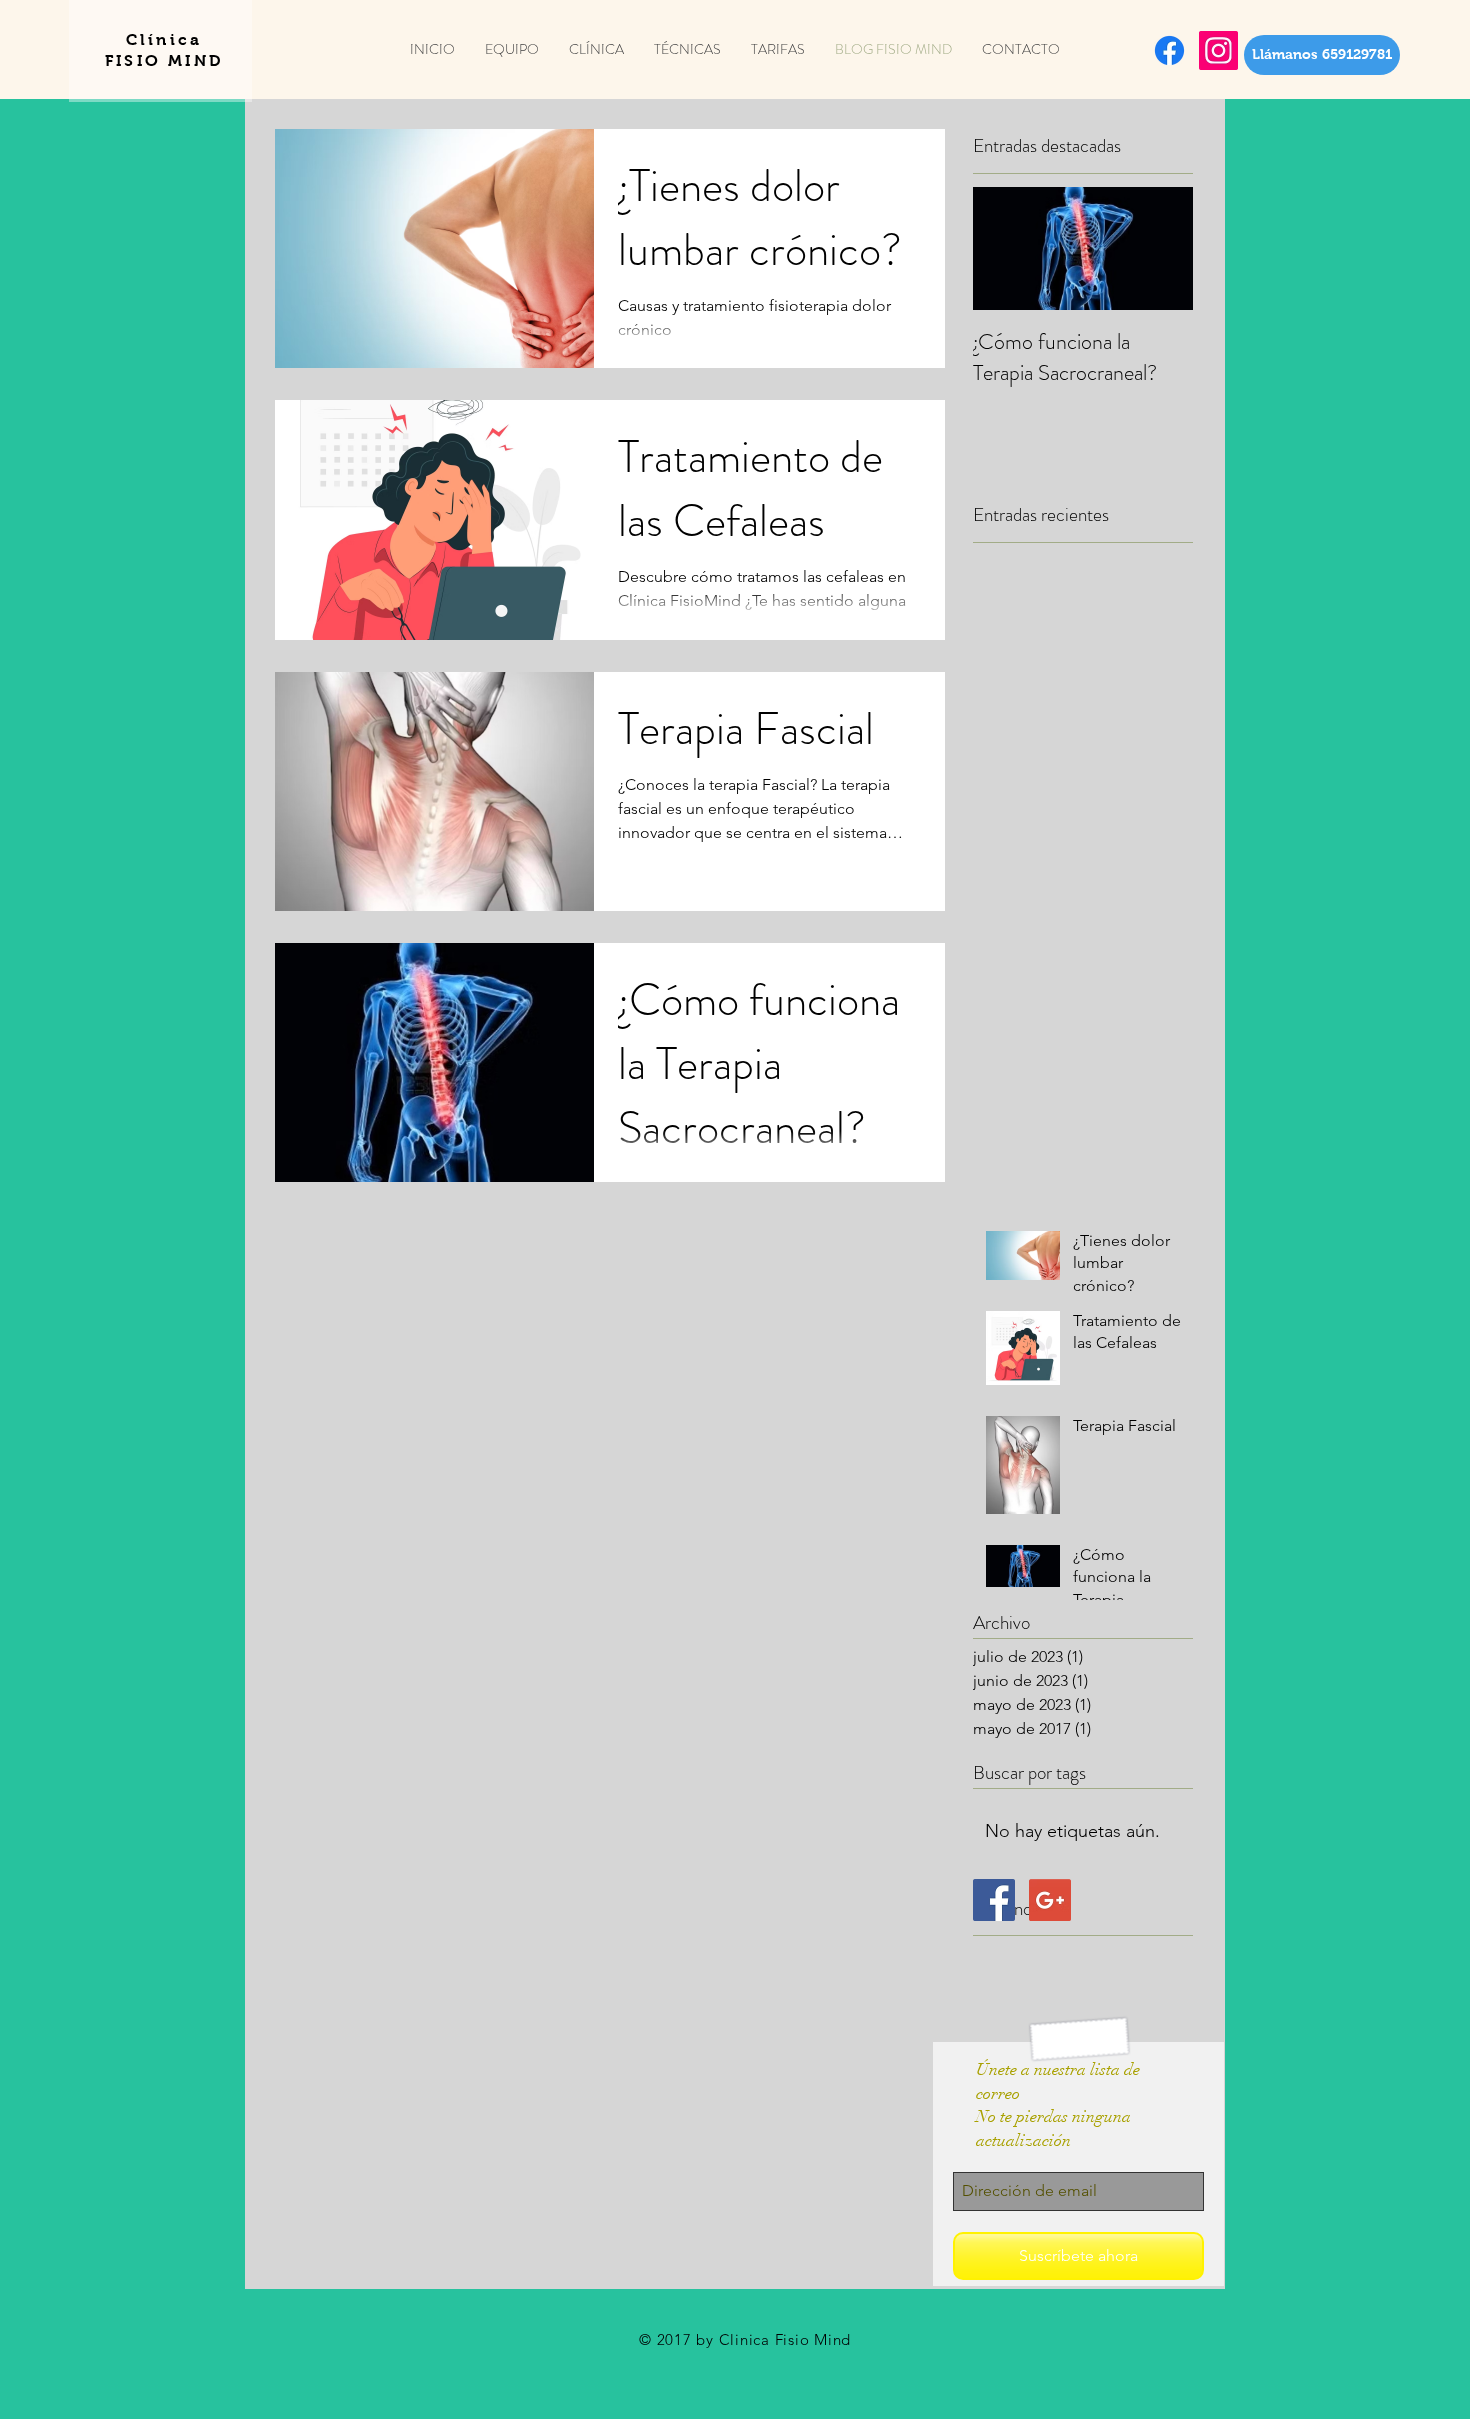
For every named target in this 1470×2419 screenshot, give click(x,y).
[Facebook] (1169, 50)
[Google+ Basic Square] (1050, 1900)
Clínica (164, 39)
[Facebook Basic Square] (994, 1900)
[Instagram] (1218, 50)
